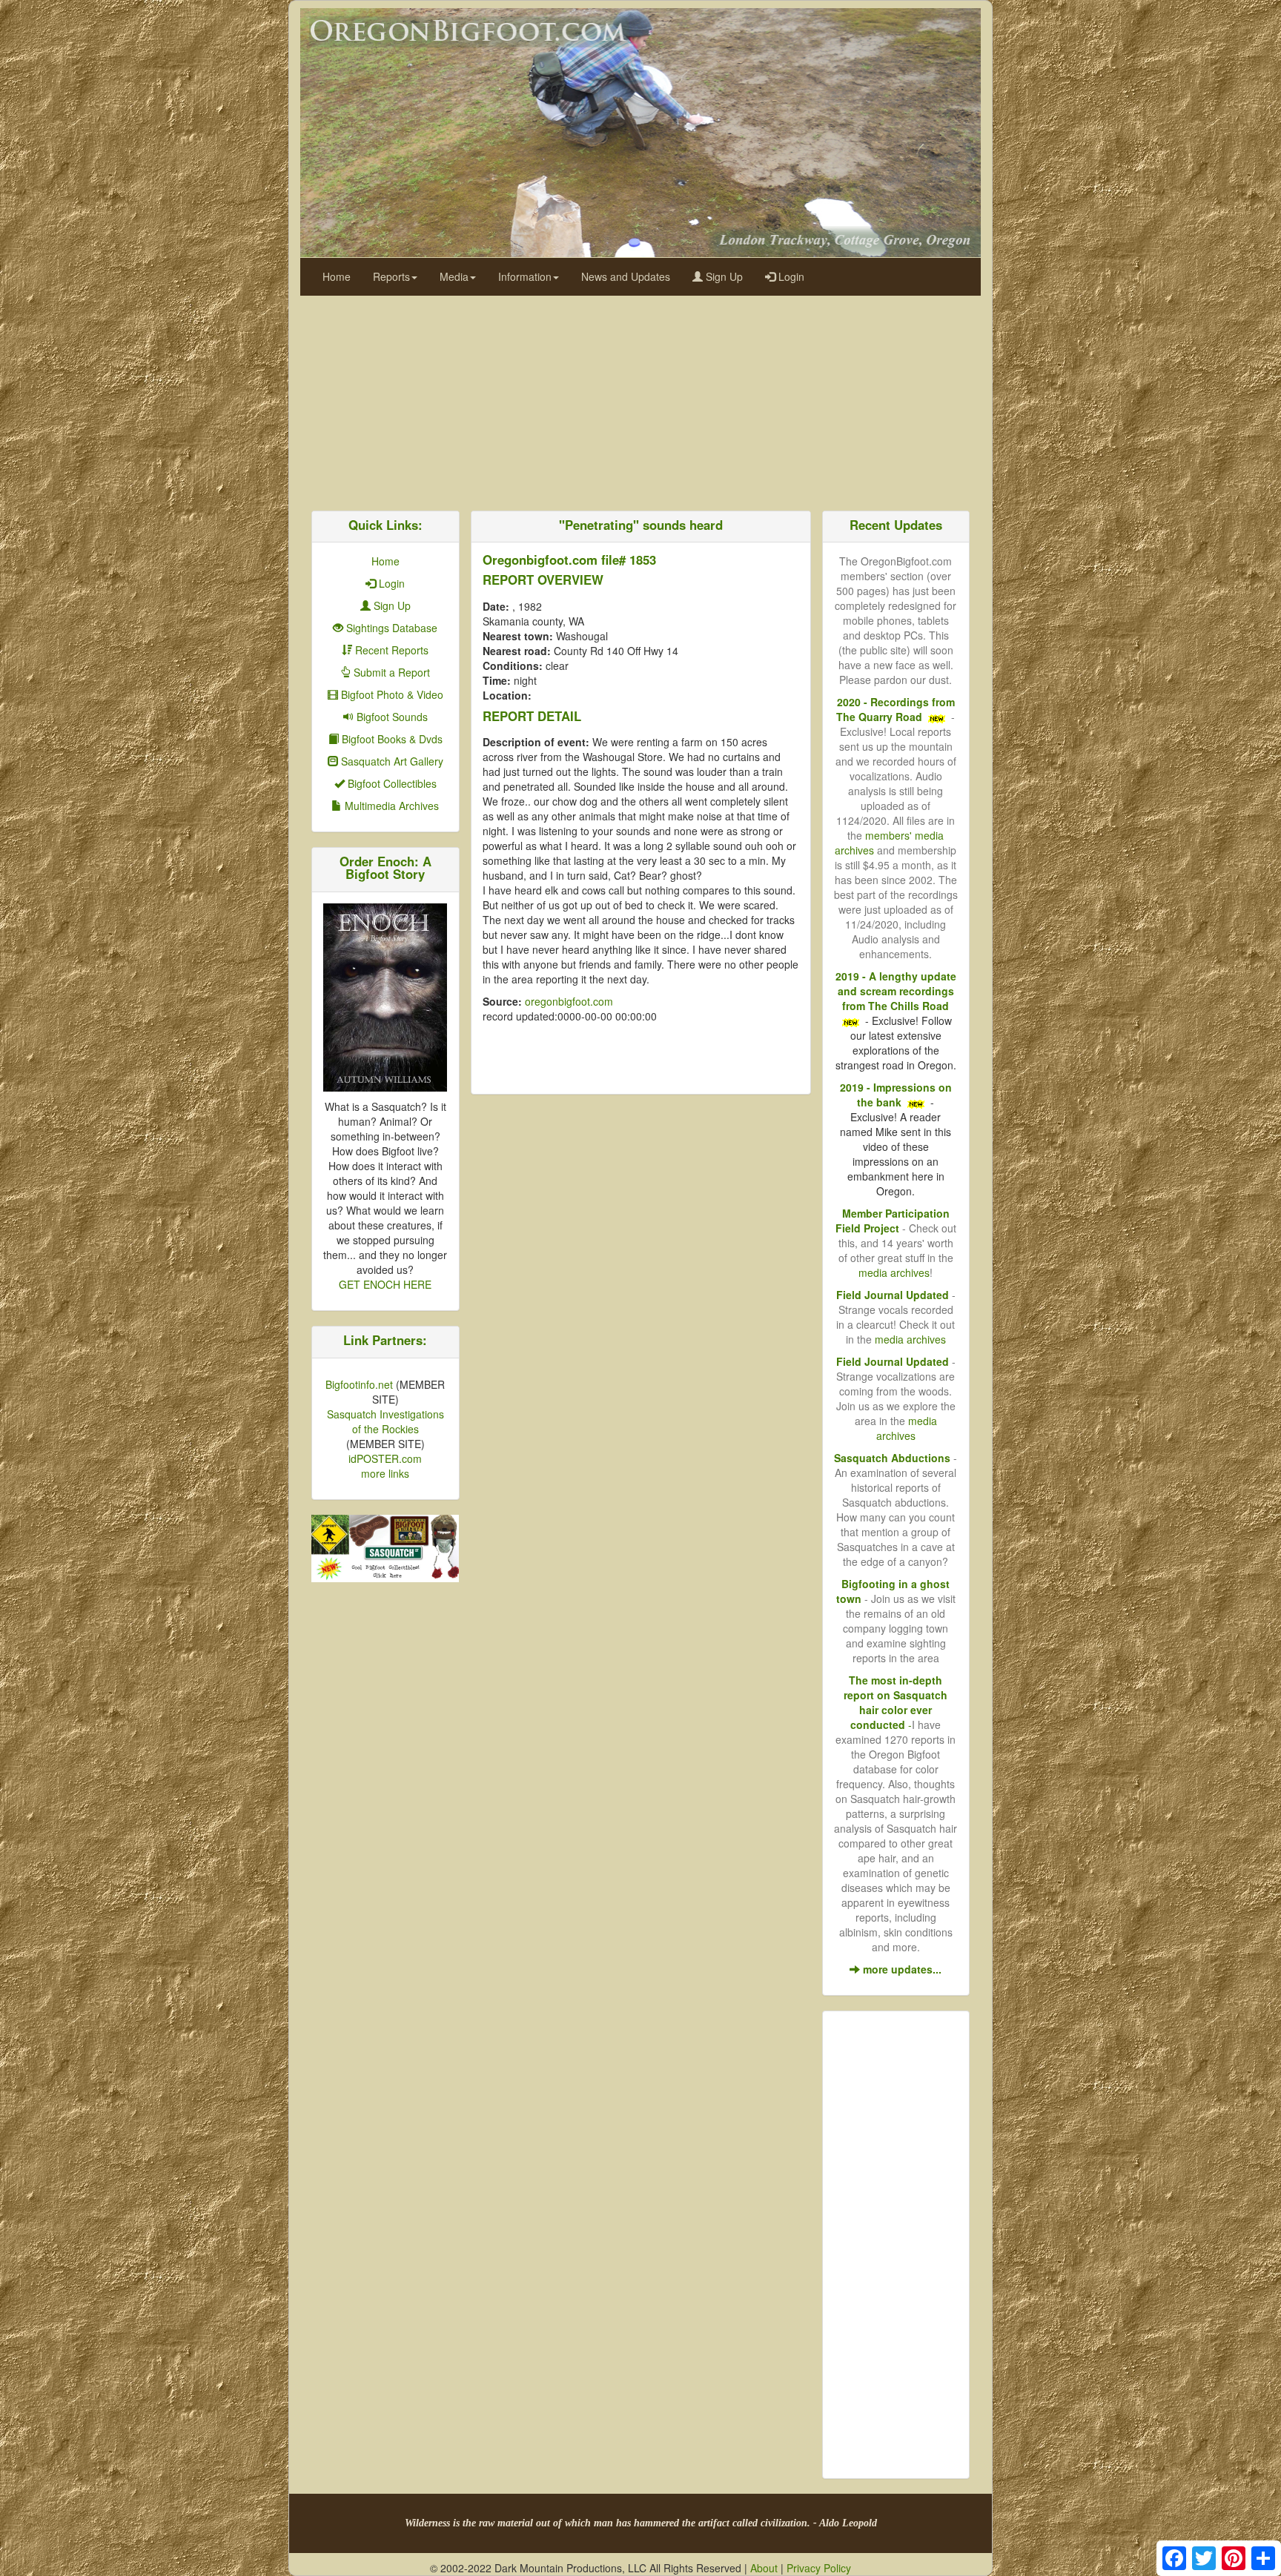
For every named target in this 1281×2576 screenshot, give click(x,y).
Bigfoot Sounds (391, 717)
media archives (894, 1272)
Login (790, 276)
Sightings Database (390, 628)
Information (525, 276)
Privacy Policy (819, 2568)
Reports (391, 276)
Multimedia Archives (390, 806)
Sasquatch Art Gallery (391, 761)
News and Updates (626, 276)
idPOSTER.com (385, 1458)
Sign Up (723, 276)
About (764, 2568)
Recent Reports (390, 650)
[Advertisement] (640, 399)
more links (385, 1473)
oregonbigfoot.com (569, 1001)
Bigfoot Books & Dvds (391, 739)
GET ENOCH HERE (385, 1284)
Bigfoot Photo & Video (391, 694)
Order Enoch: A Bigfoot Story (385, 867)
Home (337, 276)
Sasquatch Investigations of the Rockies (385, 1421)
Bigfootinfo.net (359, 1384)
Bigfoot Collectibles (391, 783)
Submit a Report (390, 672)
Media (454, 276)
